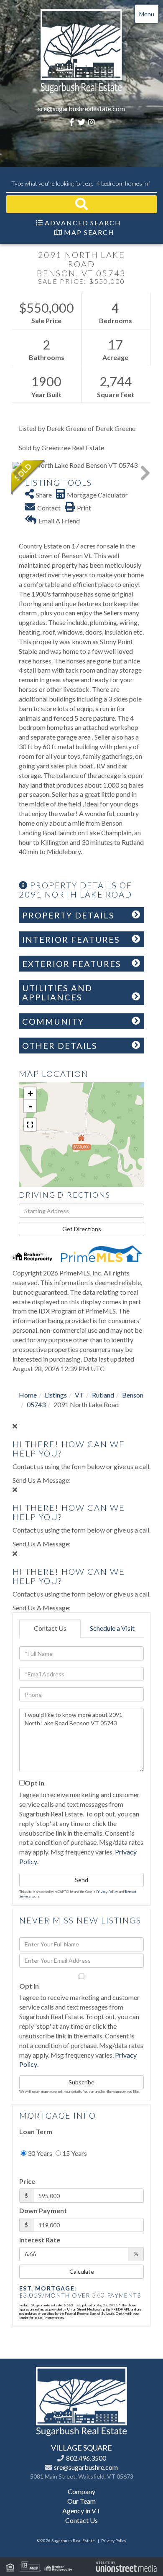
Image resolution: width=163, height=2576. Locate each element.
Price (27, 2181)
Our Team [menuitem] (81, 2501)
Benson (133, 1395)
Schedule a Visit (112, 1628)
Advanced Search (83, 223)
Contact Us (50, 1628)
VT (79, 1395)
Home (28, 1395)
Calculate (82, 2271)
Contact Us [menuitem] (81, 2520)
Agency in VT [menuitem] (81, 2511)
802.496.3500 (86, 2458)
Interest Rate (40, 2240)
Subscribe (81, 2082)
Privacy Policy (107, 1892)
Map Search (89, 232)
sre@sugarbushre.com (86, 2467)
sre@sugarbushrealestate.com (81, 108)
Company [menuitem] (81, 2491)
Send (81, 1880)
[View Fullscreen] (30, 1125)
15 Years (74, 2153)
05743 (36, 1404)
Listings (56, 1395)
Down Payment (43, 2210)
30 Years (39, 2153)
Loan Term (36, 2131)
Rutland (103, 1395)
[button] (81, 204)
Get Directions (82, 1229)
